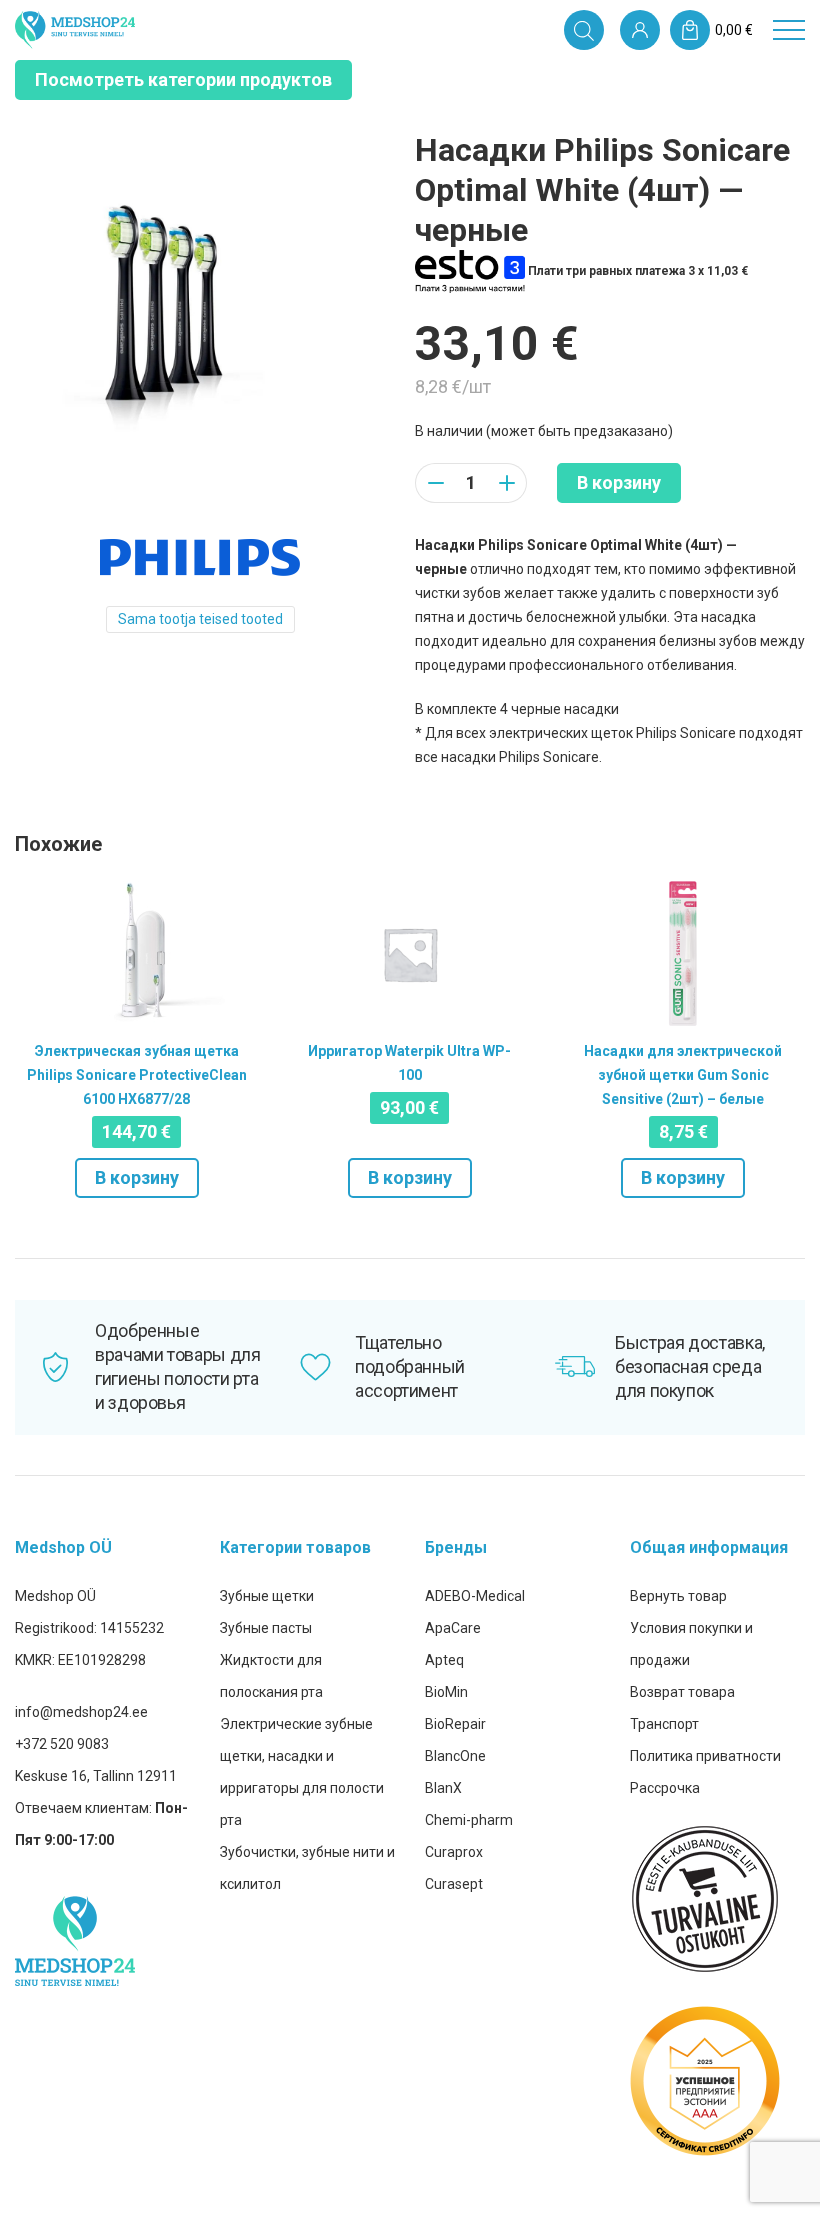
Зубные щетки (267, 1596)
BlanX (443, 1788)
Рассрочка (665, 1788)
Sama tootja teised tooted (200, 619)
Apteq (444, 1660)
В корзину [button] (137, 1177)
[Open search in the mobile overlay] (584, 30)
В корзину (619, 482)
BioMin (446, 1692)
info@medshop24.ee (81, 1712)
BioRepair (455, 1724)
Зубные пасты (266, 1628)
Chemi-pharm (469, 1820)
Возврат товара (682, 1692)
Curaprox (454, 1852)
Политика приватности (705, 1756)
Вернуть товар (678, 1596)
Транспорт (664, 1724)
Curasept (454, 1884)
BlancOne (455, 1756)
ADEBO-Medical (475, 1596)
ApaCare (453, 1628)
